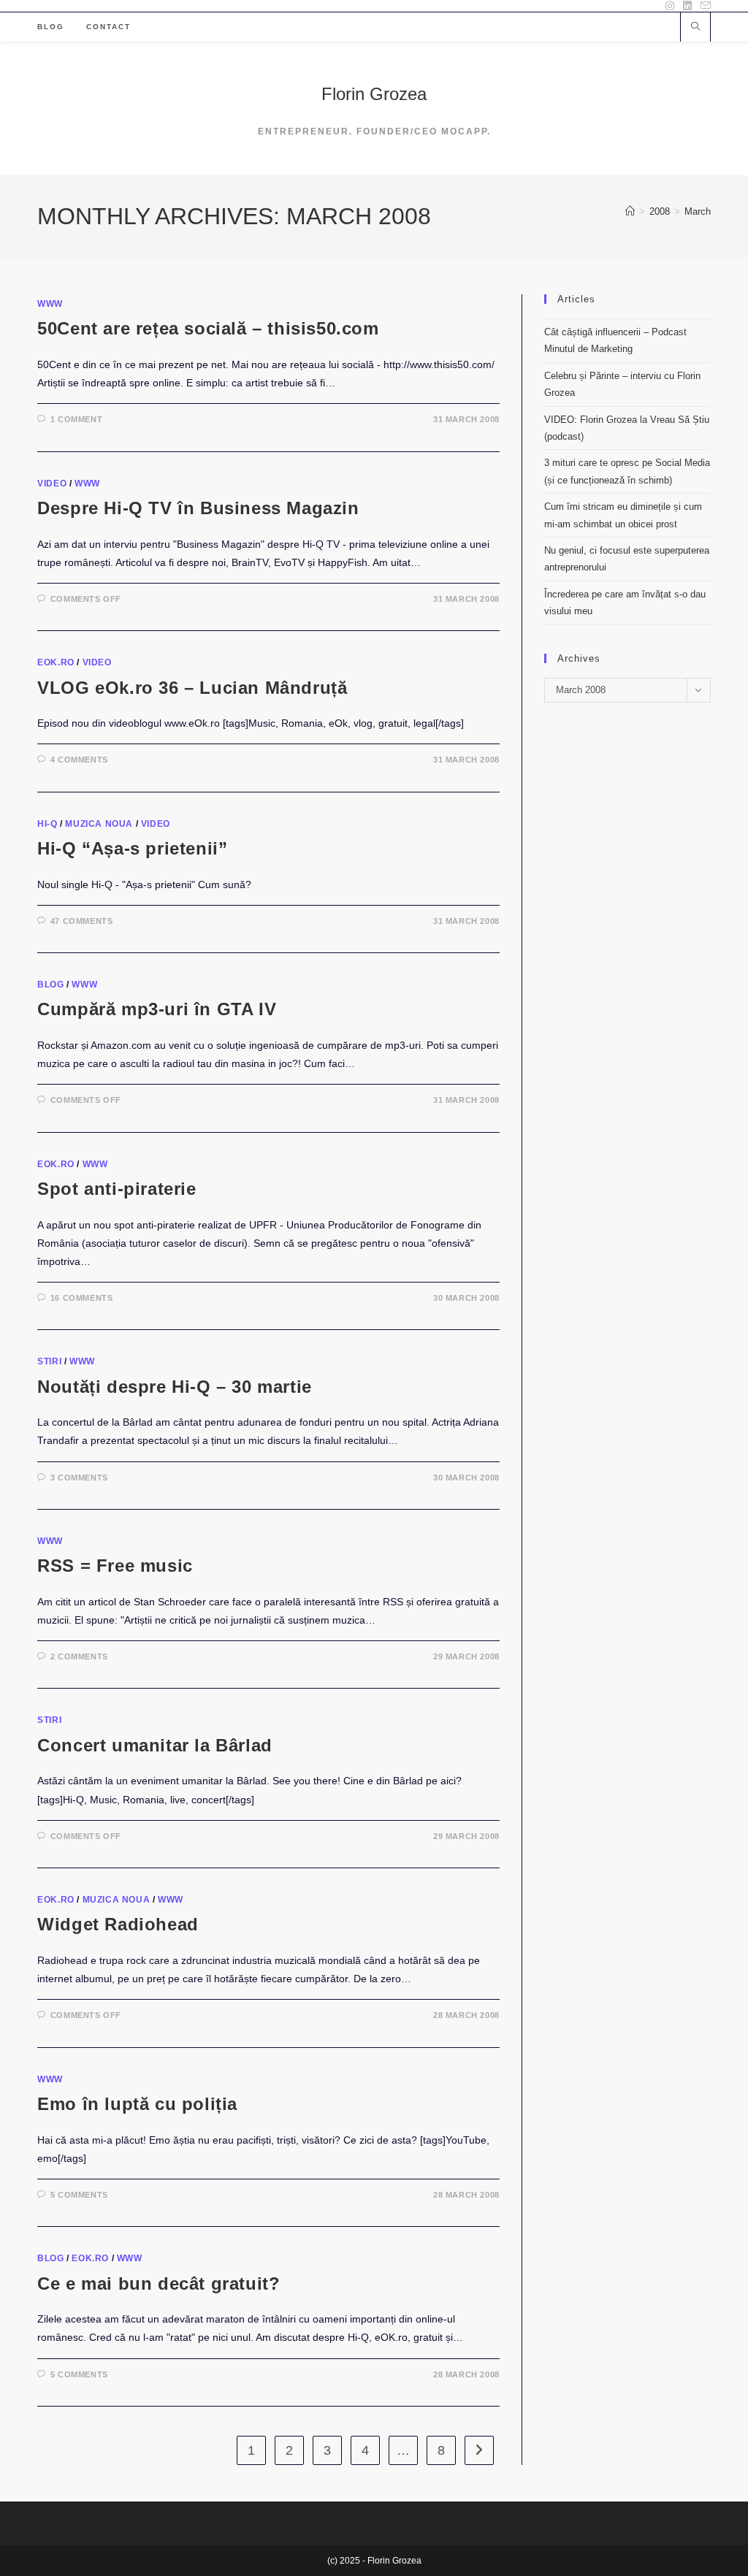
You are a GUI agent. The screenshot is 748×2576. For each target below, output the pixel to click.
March (698, 211)
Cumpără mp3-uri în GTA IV (157, 1009)
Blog (50, 985)
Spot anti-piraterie (117, 1189)
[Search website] (695, 28)
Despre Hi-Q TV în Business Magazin (198, 508)
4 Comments (79, 760)
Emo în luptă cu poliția (137, 2104)
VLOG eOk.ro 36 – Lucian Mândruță (192, 688)
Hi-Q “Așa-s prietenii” (132, 848)
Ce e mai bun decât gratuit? (159, 2283)
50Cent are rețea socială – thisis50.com (208, 328)
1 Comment (76, 419)
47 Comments (82, 921)
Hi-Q (47, 824)
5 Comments (79, 2195)
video (52, 484)
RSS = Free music (115, 1566)
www (50, 304)
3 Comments (79, 1478)
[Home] (630, 211)
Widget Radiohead (118, 1924)
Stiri (49, 1361)
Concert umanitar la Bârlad (155, 1745)
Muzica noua (99, 824)
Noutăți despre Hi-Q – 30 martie (175, 1387)
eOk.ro (56, 662)
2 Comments (79, 1656)
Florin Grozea (374, 94)
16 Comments (82, 1298)
